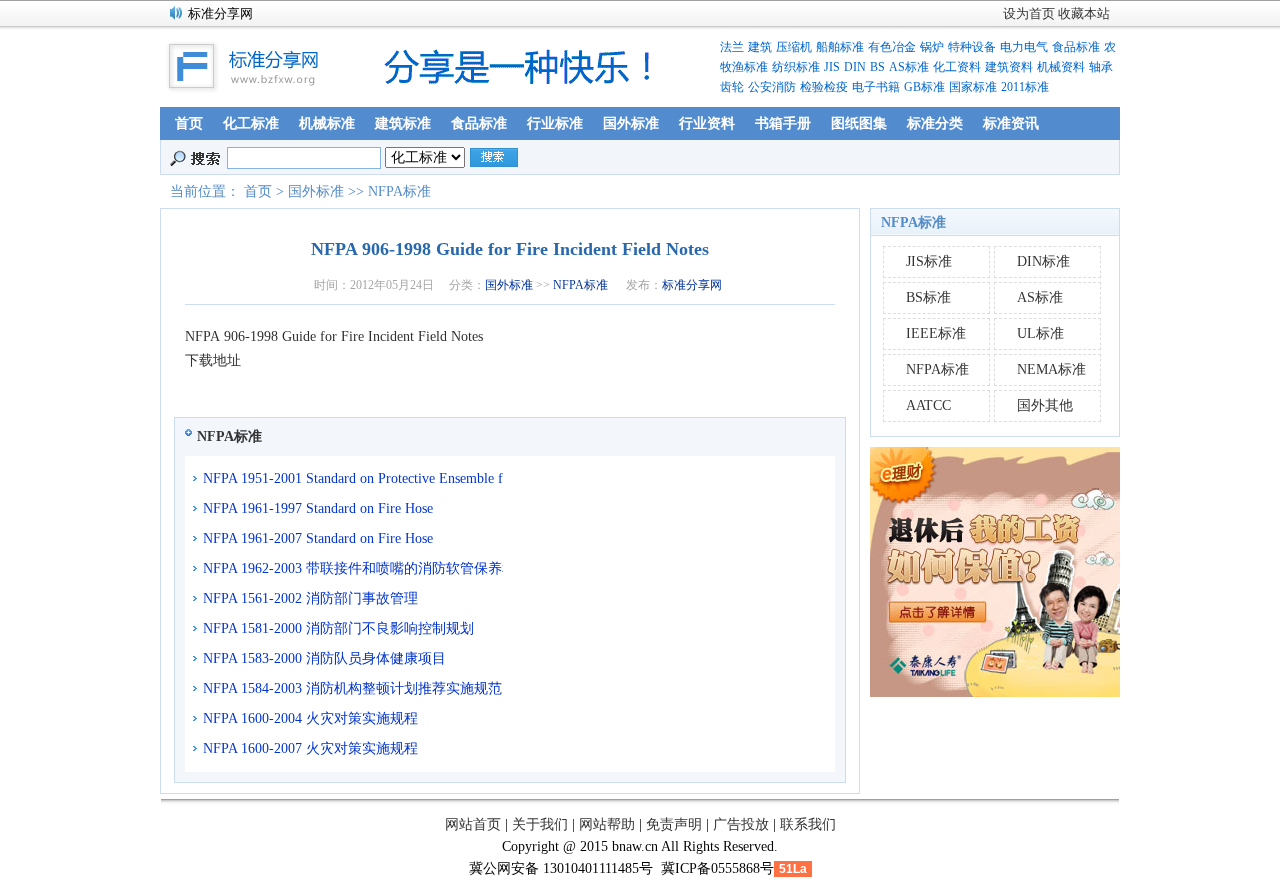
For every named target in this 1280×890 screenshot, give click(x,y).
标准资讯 (1011, 123)
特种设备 (972, 47)
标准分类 (935, 123)
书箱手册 (783, 123)
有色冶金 (892, 47)
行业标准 (555, 123)
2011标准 (1025, 87)
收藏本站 (1084, 13)
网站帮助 (607, 824)
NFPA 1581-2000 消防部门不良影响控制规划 (338, 628)
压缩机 (794, 47)
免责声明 (674, 824)
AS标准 (909, 67)
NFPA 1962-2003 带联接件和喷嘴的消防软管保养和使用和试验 (353, 568)
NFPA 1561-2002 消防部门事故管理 (310, 598)
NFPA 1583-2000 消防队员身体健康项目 (324, 658)
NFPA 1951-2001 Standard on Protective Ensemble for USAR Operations (353, 478)
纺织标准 (796, 67)
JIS (832, 67)
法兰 (732, 47)
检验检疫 (824, 87)
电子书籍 (876, 87)
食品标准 (1076, 47)
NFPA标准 (399, 191)
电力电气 (1024, 47)
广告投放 (741, 824)
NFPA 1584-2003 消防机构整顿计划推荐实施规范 (352, 688)
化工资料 (957, 67)
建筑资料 (1009, 67)
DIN (855, 67)
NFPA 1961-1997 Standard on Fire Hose (318, 508)
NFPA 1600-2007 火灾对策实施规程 (310, 748)
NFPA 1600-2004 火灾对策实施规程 (310, 718)
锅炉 (932, 47)
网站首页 (473, 824)
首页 (189, 123)
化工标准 (251, 123)
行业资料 (707, 123)
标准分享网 (692, 285)
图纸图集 (859, 123)
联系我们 (808, 824)
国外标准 (631, 123)
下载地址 (213, 360)
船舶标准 (840, 47)
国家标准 (973, 87)
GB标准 (924, 87)
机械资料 (1061, 67)
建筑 (760, 47)
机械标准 (327, 123)
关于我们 (540, 824)
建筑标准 (403, 123)
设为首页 (1029, 13)
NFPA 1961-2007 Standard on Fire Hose (318, 538)
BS (877, 67)
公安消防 (772, 87)
